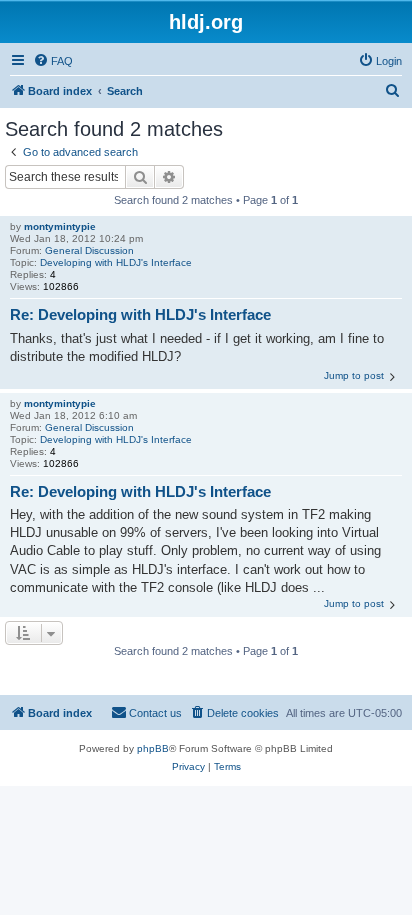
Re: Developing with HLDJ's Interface (140, 314)
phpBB (153, 748)
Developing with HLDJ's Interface (116, 262)
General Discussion (89, 250)
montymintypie (60, 226)
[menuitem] (53, 61)
